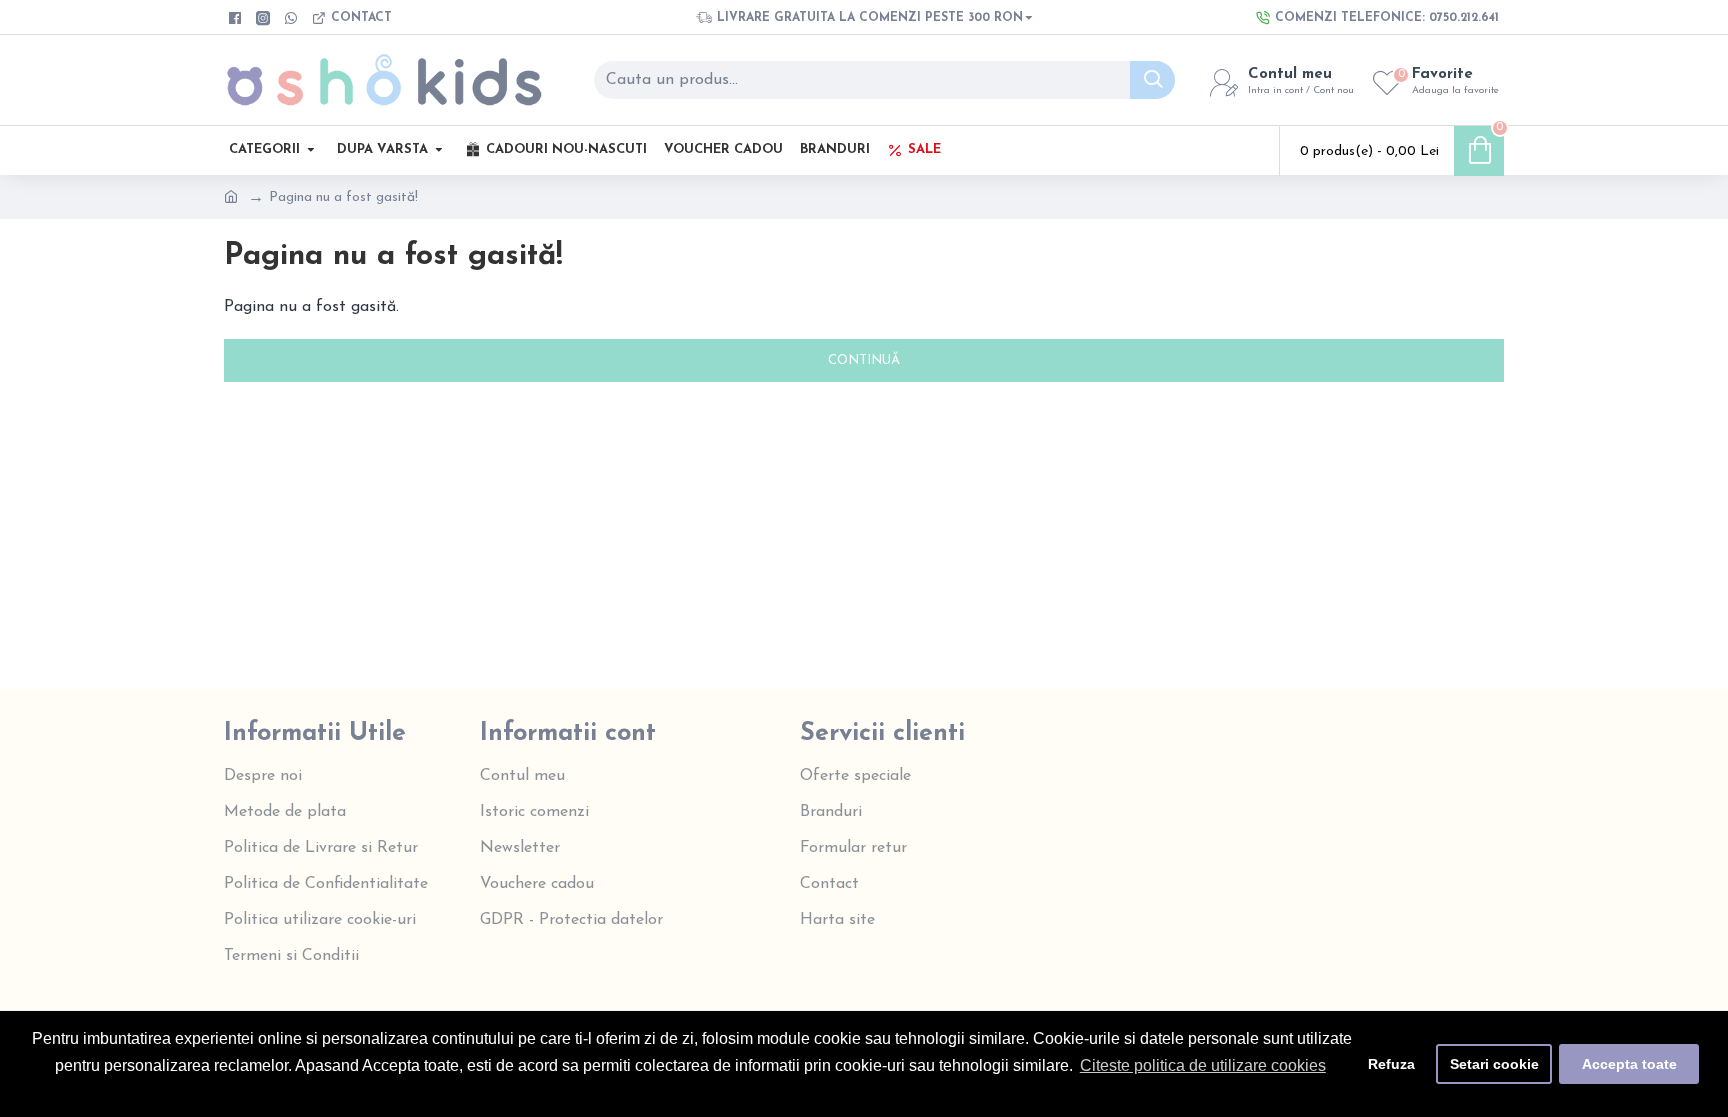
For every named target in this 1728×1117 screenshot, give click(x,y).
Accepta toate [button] (1629, 1064)
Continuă (864, 360)
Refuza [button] (1391, 1064)
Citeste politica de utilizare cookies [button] (1203, 1065)
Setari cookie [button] (1494, 1064)
